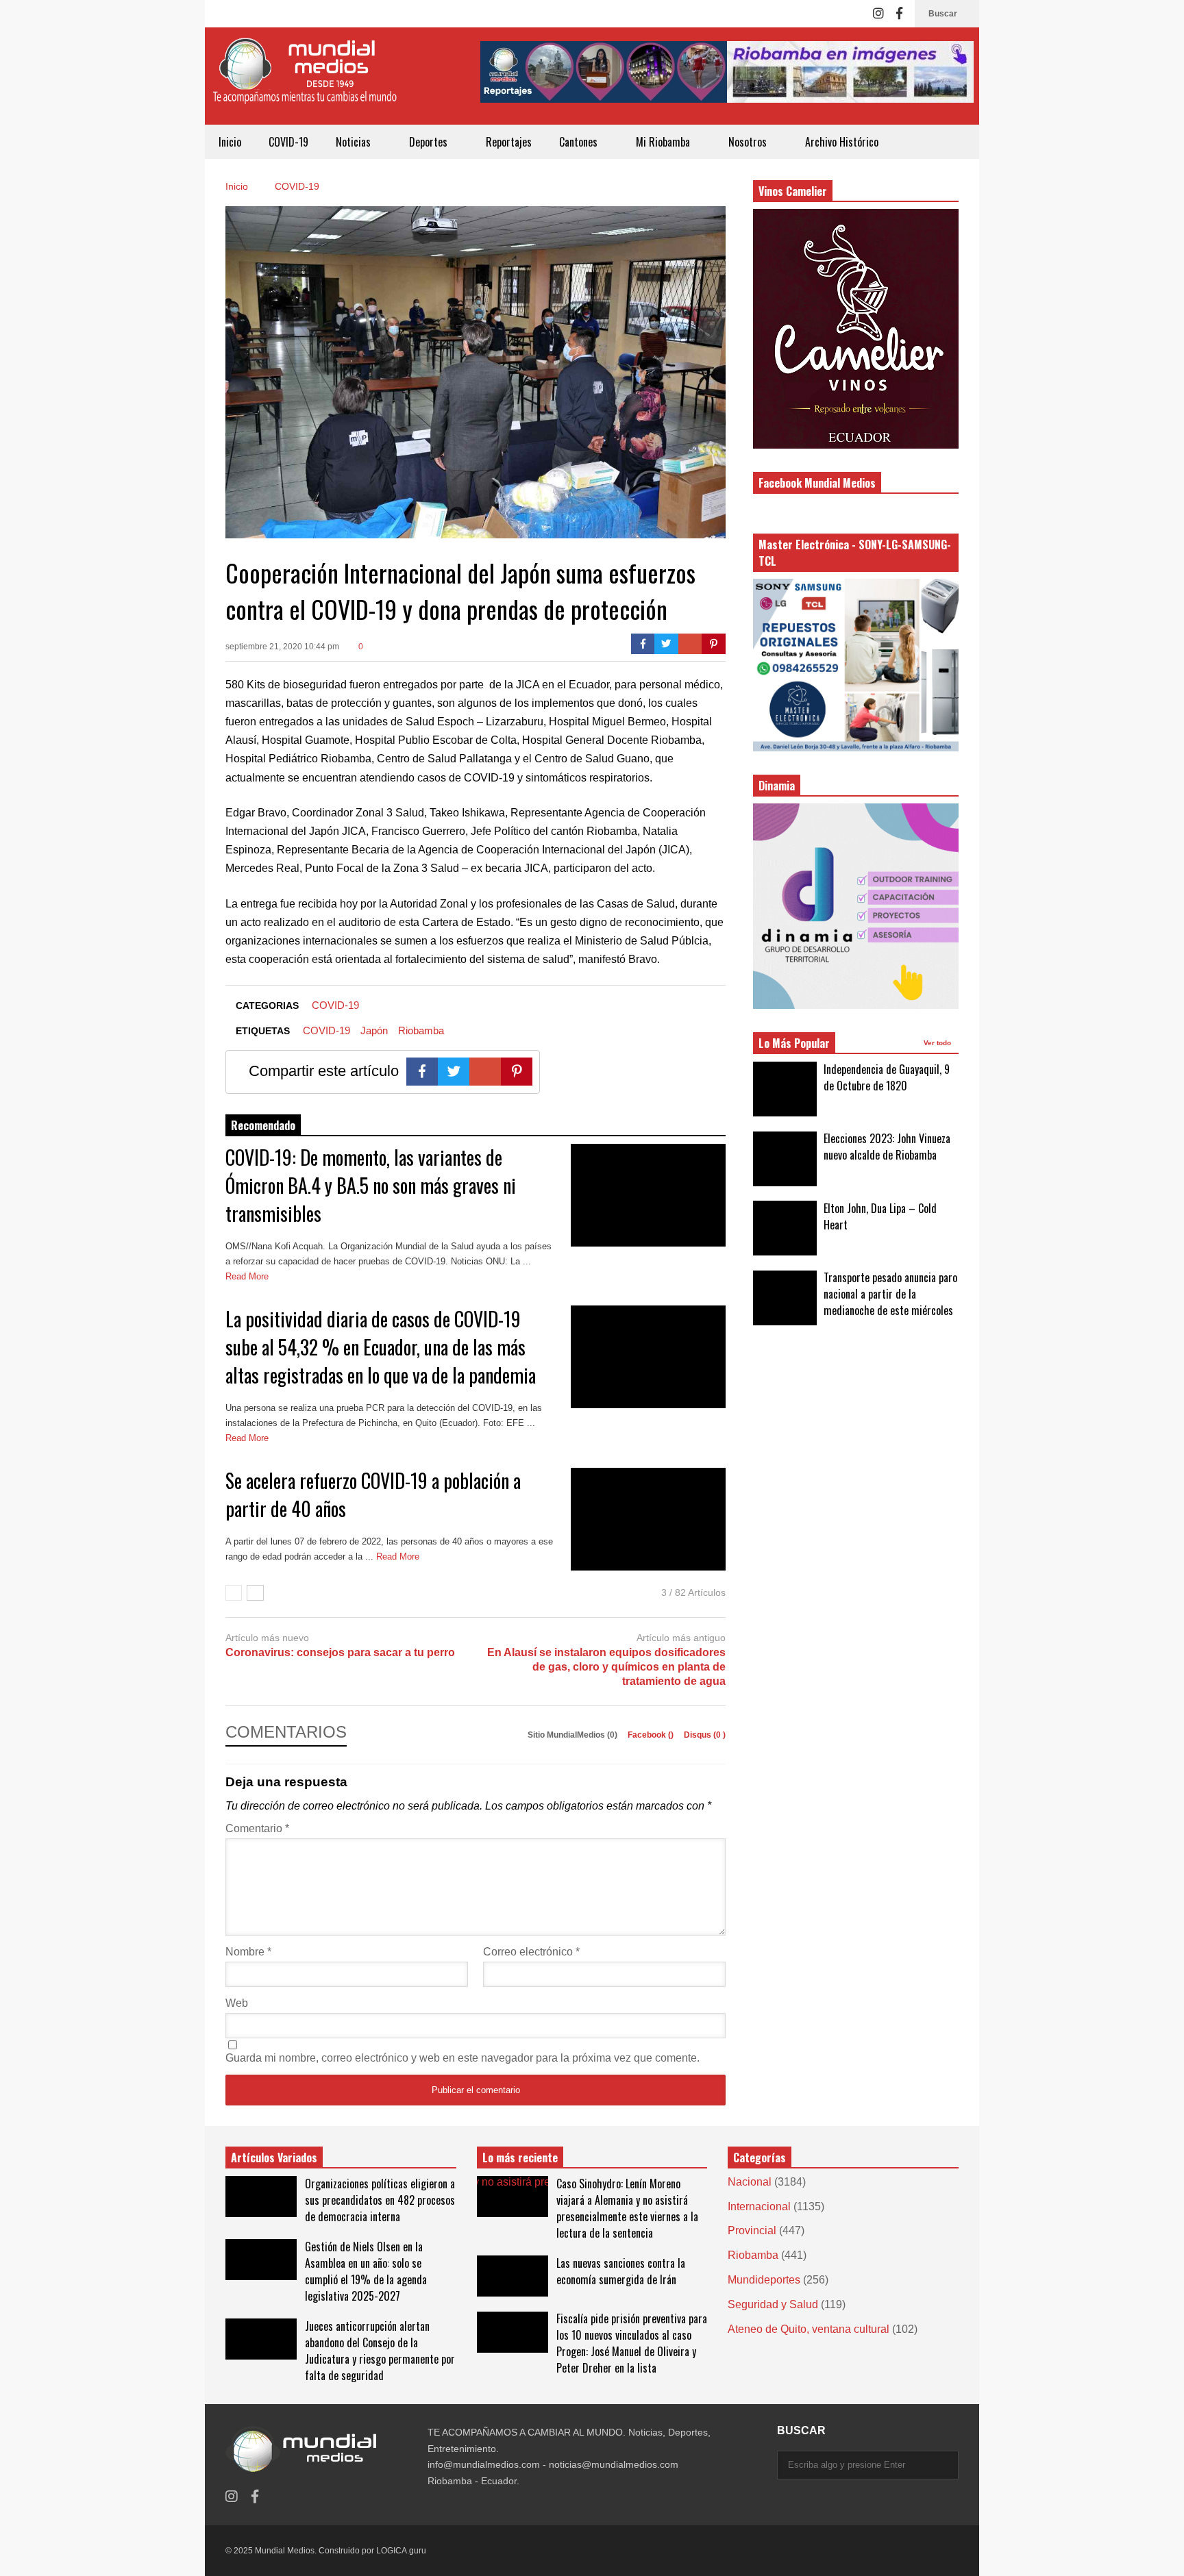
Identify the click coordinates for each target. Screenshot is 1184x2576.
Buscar (944, 14)
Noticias (355, 142)
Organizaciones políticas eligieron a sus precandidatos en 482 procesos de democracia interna (380, 2200)
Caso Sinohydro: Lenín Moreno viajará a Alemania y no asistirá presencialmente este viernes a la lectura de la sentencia (627, 2208)
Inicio (230, 142)
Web (237, 2003)
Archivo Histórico (842, 142)
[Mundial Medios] (304, 81)
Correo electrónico (531, 1952)
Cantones (580, 142)
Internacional (759, 2206)
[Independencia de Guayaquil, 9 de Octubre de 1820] (785, 1089)
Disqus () (705, 1735)
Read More (248, 1276)
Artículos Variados (274, 2158)
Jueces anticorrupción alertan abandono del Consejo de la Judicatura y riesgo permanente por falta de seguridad (380, 2351)
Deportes (430, 142)
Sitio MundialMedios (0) (573, 1735)
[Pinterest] (714, 644)
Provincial (752, 2230)
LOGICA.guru (401, 2551)
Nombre (248, 1952)
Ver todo (938, 1043)
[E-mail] (690, 644)
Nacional (750, 2182)
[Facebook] (899, 14)
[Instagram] (878, 14)
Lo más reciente (520, 2158)
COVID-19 (288, 142)
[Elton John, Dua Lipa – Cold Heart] (785, 1228)
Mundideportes (764, 2280)
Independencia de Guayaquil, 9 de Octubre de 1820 (887, 1077)
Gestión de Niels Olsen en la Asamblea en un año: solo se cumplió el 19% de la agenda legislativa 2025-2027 (366, 2271)
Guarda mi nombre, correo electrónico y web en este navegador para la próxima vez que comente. (463, 2058)
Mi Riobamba (664, 142)
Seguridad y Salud (773, 2304)
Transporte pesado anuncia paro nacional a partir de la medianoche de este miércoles (890, 1294)
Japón (374, 1030)
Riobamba (421, 1030)
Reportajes (509, 142)
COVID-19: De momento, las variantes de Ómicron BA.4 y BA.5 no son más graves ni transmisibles (371, 1185)
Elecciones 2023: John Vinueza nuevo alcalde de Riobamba (887, 1147)
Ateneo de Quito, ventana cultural (809, 2329)
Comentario (257, 1828)
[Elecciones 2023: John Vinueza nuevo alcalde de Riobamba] (785, 1159)
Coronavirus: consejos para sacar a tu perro (340, 1652)
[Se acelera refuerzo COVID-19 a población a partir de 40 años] (648, 1519)
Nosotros (749, 142)
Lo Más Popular (794, 1043)
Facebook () (652, 1735)
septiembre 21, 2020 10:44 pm (282, 647)
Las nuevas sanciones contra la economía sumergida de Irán (621, 2271)
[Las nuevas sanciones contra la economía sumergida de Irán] (513, 2276)
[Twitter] (666, 644)
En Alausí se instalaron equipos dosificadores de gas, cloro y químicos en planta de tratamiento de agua (606, 1667)
